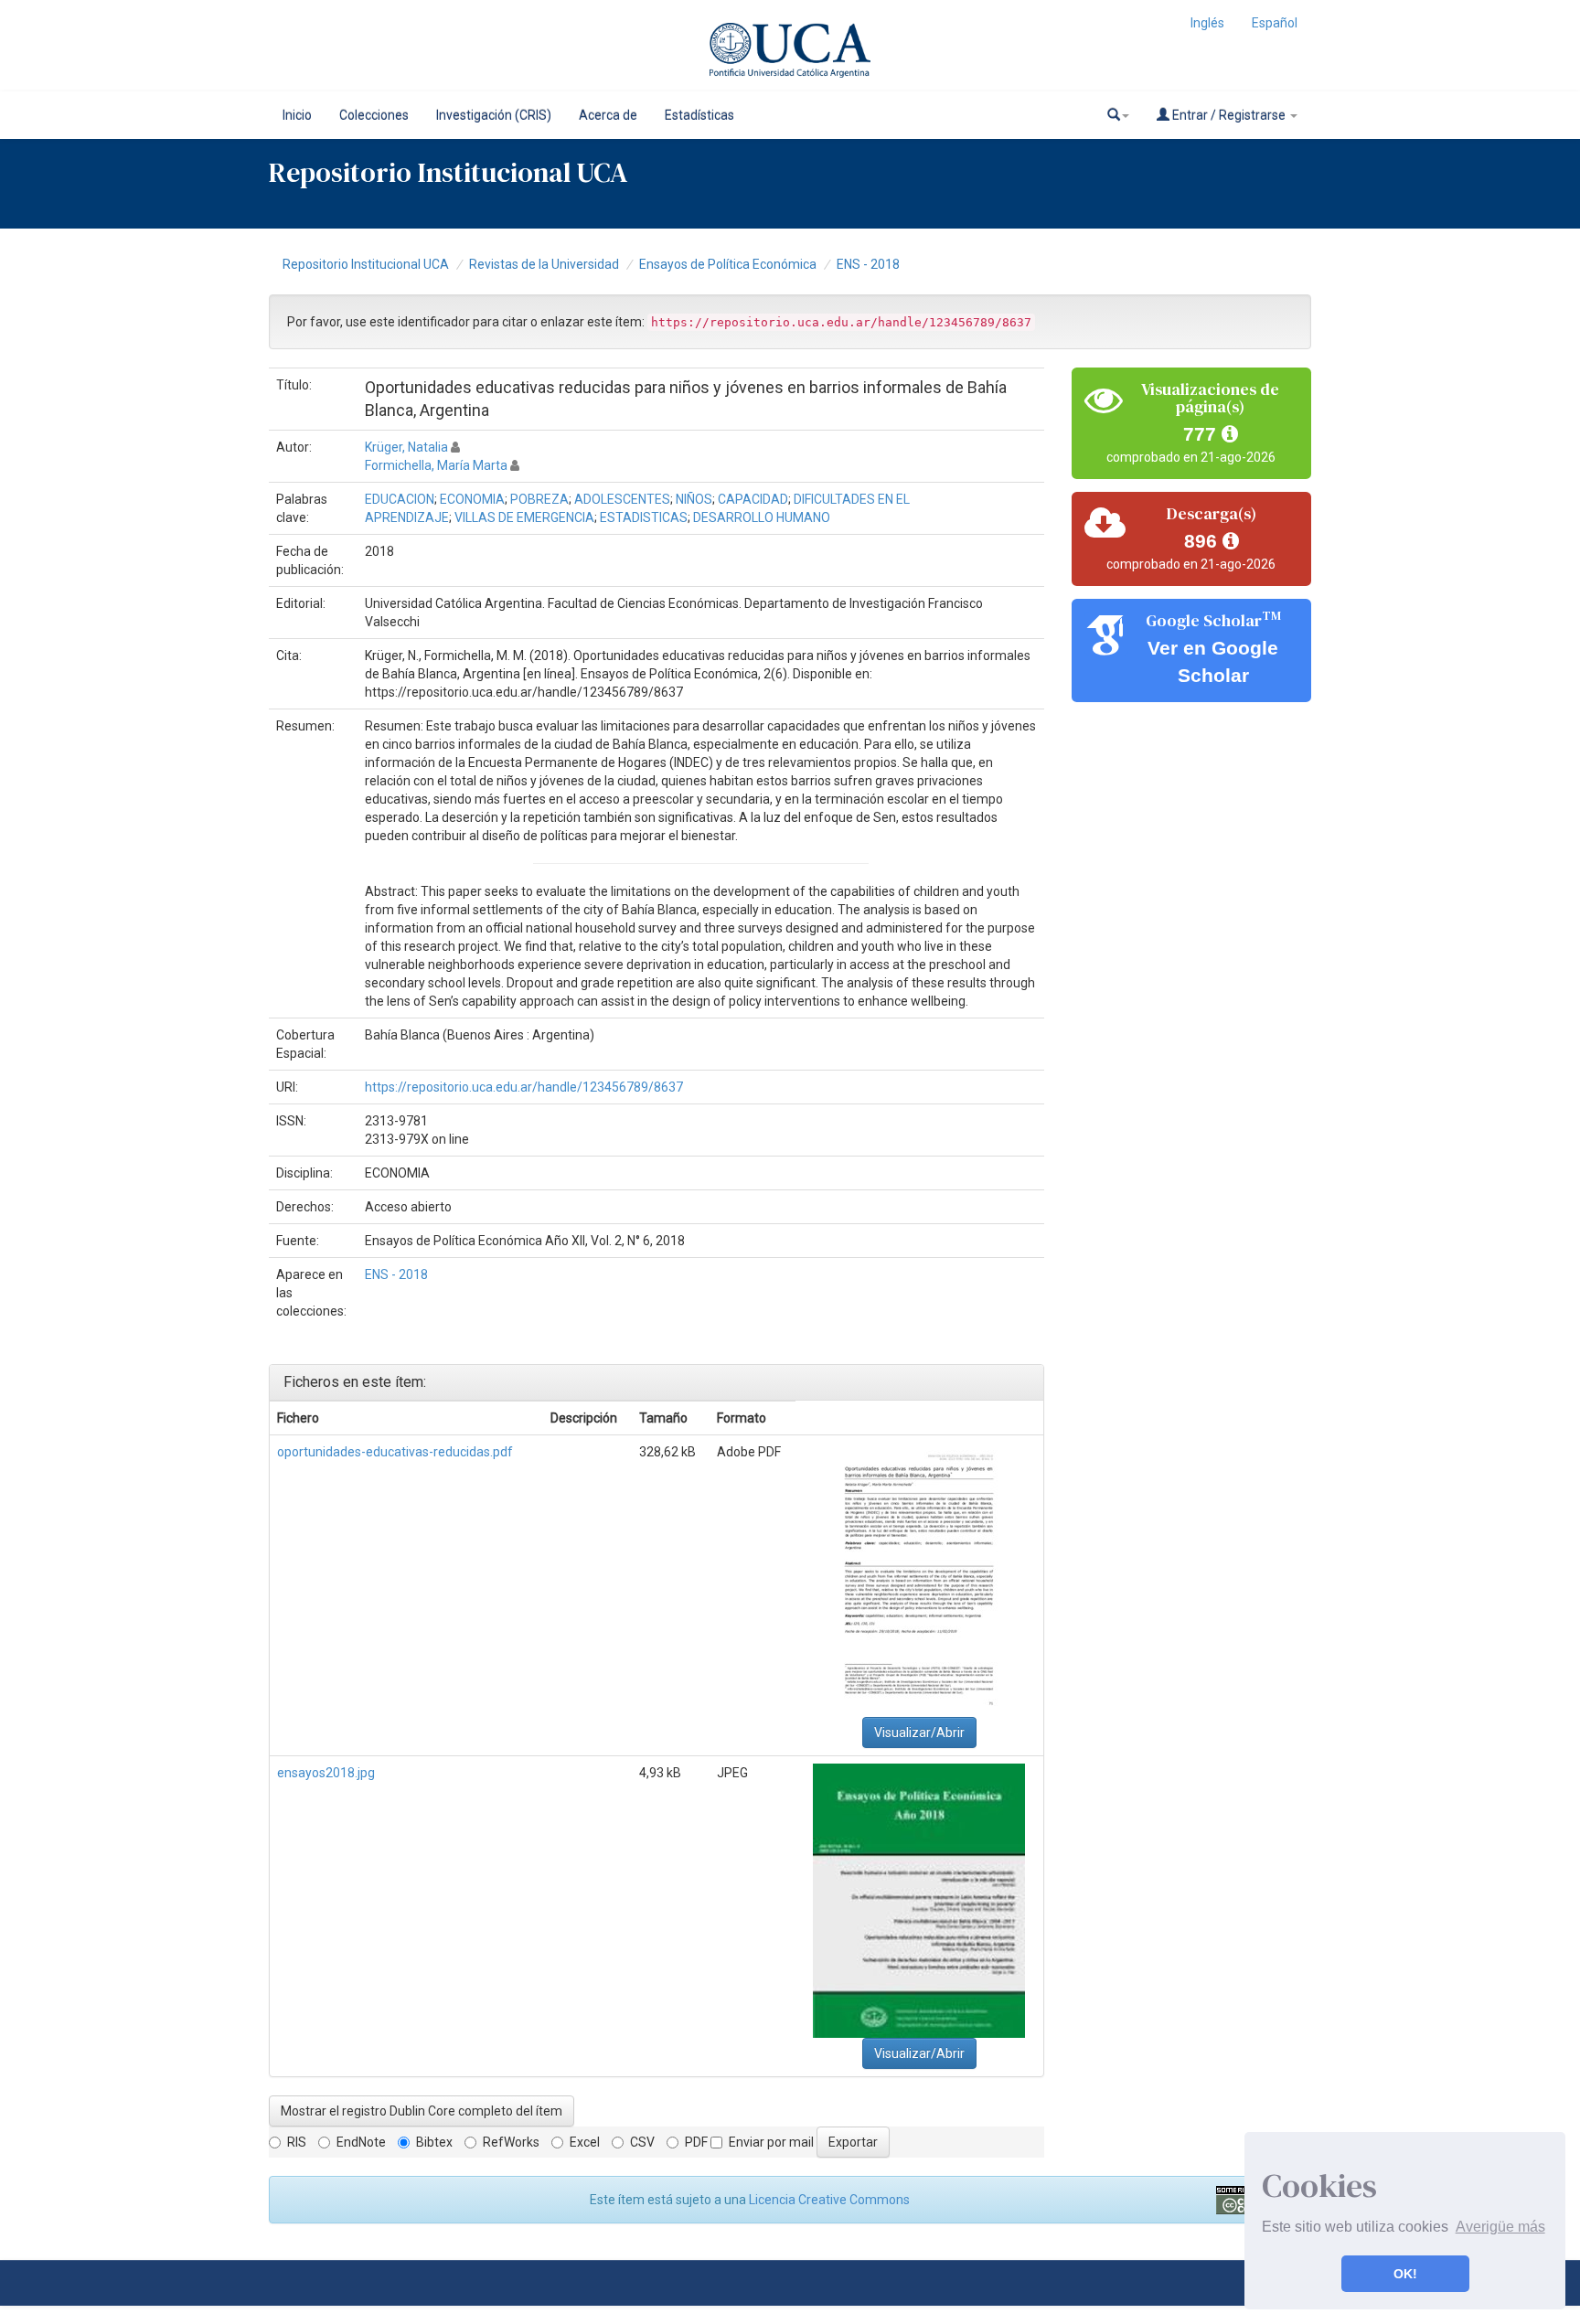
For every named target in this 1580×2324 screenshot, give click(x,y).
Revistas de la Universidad (544, 264)
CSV (642, 2142)
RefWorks (511, 2142)
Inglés (1207, 23)
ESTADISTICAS (644, 517)
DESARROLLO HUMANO (762, 517)
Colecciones (374, 115)
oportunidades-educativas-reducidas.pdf (395, 1452)
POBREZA (539, 499)
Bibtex (434, 2142)
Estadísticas (699, 115)
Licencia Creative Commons (829, 2200)
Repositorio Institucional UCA (366, 264)
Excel (585, 2142)
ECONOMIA (472, 499)
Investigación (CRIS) (494, 115)
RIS (297, 2142)
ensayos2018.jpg (326, 1773)
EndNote (361, 2142)
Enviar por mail (771, 2142)
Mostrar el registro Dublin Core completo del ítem (422, 2111)
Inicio (297, 115)
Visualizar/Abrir (919, 1732)
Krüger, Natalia (406, 447)
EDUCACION (400, 499)
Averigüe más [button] (1500, 2227)
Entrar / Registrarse (1229, 115)
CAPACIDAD (753, 499)
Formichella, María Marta (436, 465)
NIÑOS (694, 499)
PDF (696, 2142)
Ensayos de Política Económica (728, 264)
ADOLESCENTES (622, 499)
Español (1275, 23)
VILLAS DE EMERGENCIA (524, 517)
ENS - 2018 (868, 264)
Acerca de (608, 115)
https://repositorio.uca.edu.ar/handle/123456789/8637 (524, 1087)
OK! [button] (1405, 2274)
